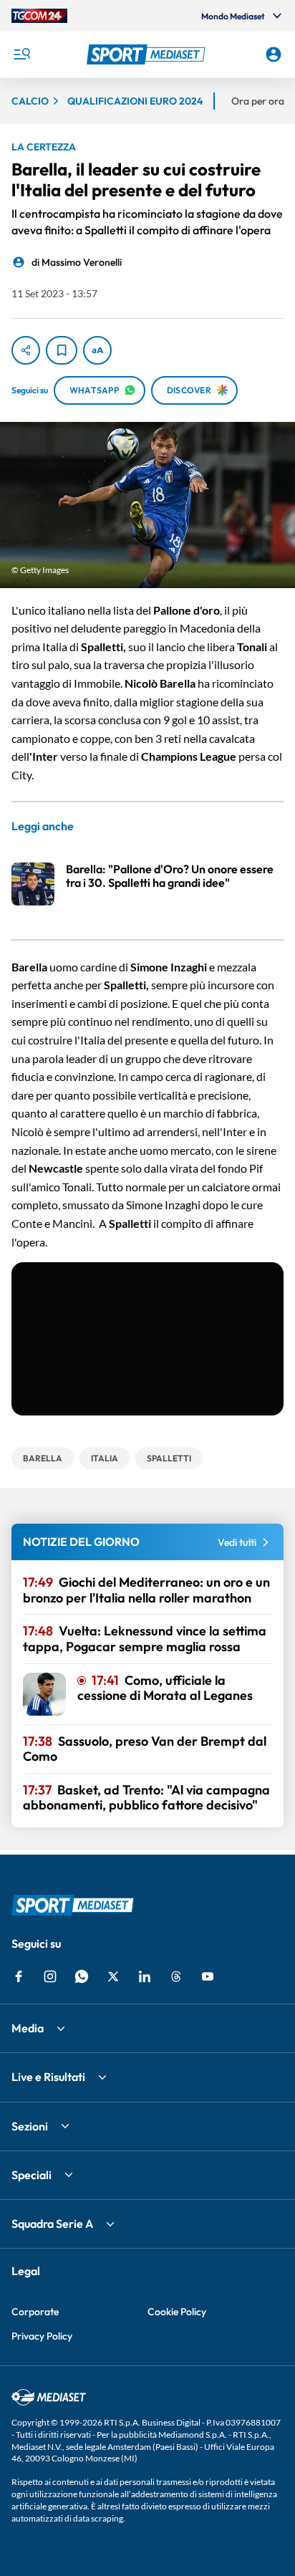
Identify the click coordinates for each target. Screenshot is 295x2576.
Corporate (35, 2312)
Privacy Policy (42, 2336)
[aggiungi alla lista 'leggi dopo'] (62, 350)
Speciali (32, 2175)
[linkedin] (145, 1976)
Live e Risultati (48, 2077)
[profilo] (274, 54)
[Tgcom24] (39, 16)
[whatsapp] (82, 1976)
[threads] (176, 1976)
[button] (148, 54)
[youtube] (208, 1976)
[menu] (21, 54)
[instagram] (50, 1976)
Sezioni (30, 2126)
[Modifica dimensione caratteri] (97, 350)
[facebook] (19, 1976)
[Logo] (148, 54)
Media (28, 2028)
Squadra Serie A (52, 2224)
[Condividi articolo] (26, 350)
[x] (113, 1976)
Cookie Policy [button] (177, 2312)
